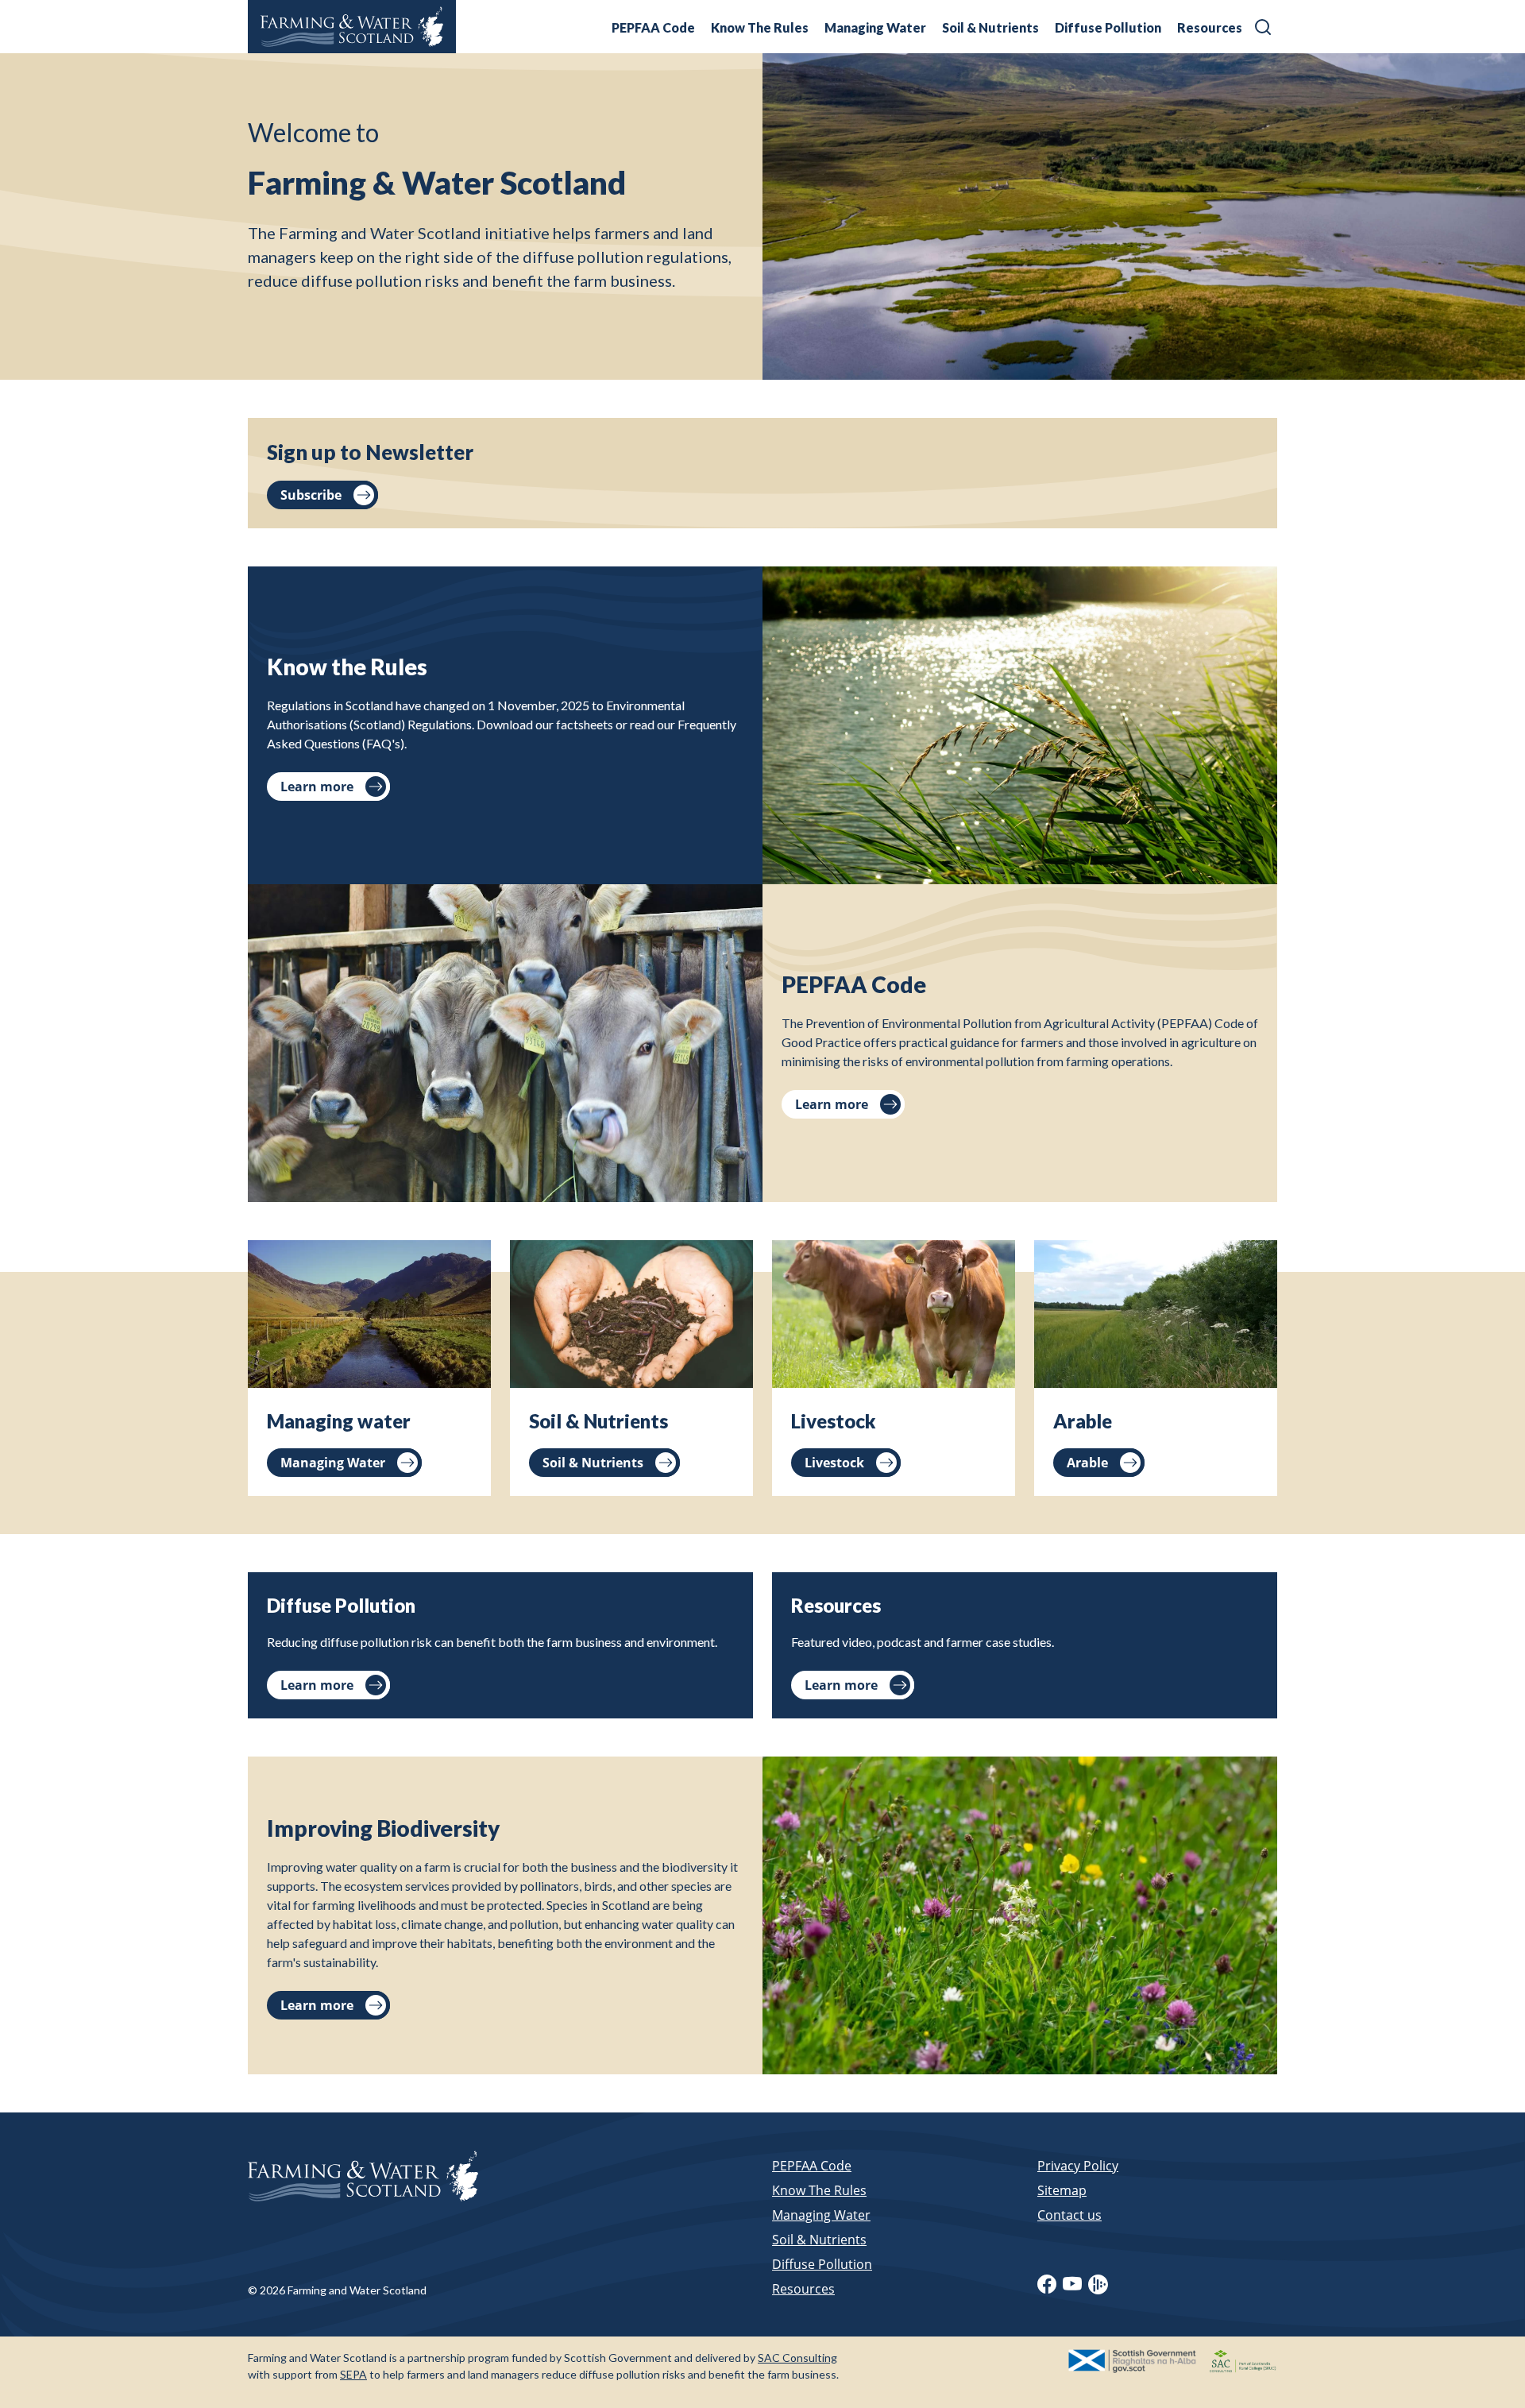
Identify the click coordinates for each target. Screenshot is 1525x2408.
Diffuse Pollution (1108, 27)
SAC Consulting (797, 2358)
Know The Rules (760, 27)
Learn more (317, 787)
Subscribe (311, 495)
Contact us (1069, 2215)
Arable (1087, 1463)
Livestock (834, 1463)
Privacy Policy (1078, 2166)
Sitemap (1062, 2190)
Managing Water (875, 27)
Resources (1210, 27)
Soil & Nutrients (990, 27)
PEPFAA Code (653, 27)
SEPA (353, 2374)
